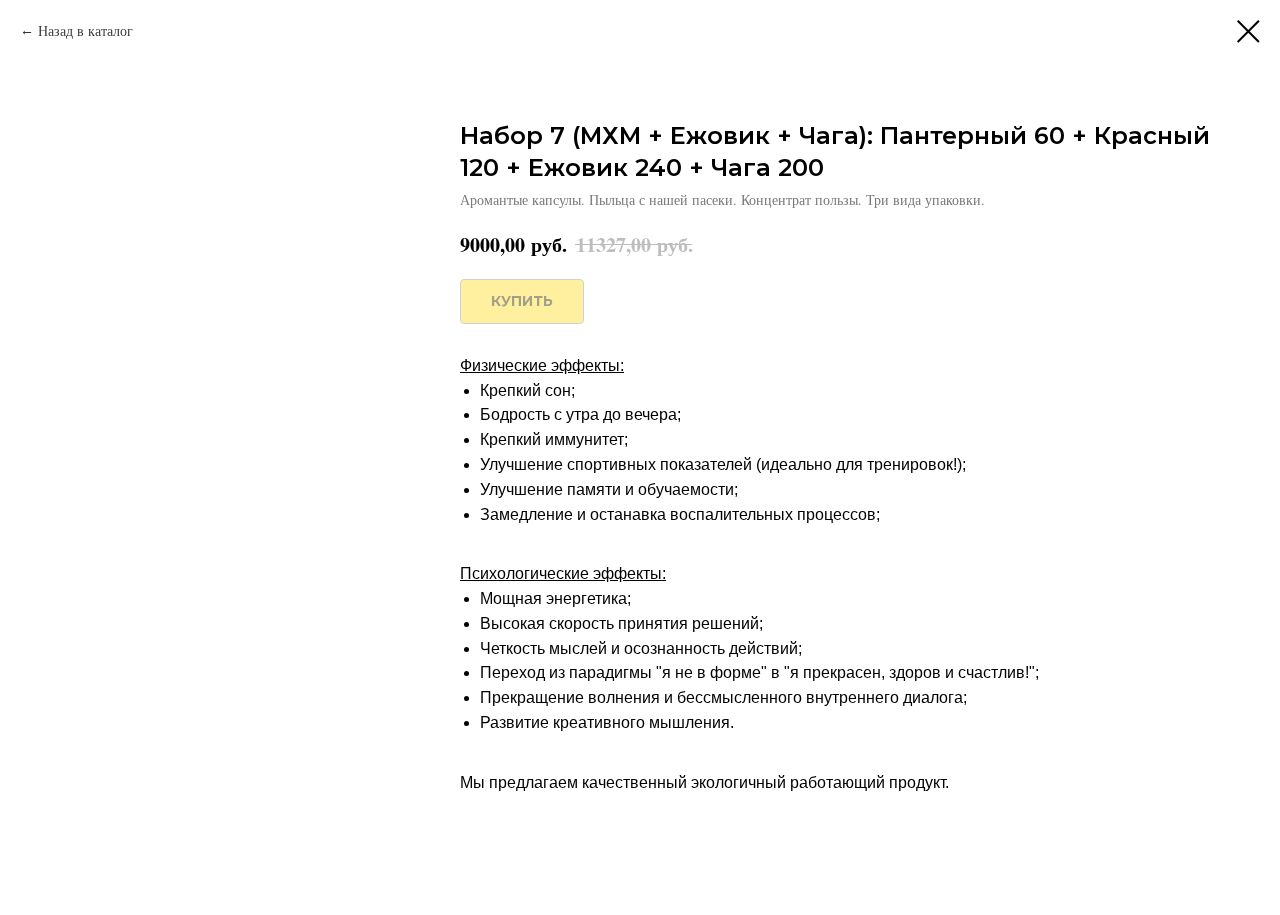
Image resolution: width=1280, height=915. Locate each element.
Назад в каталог (85, 30)
